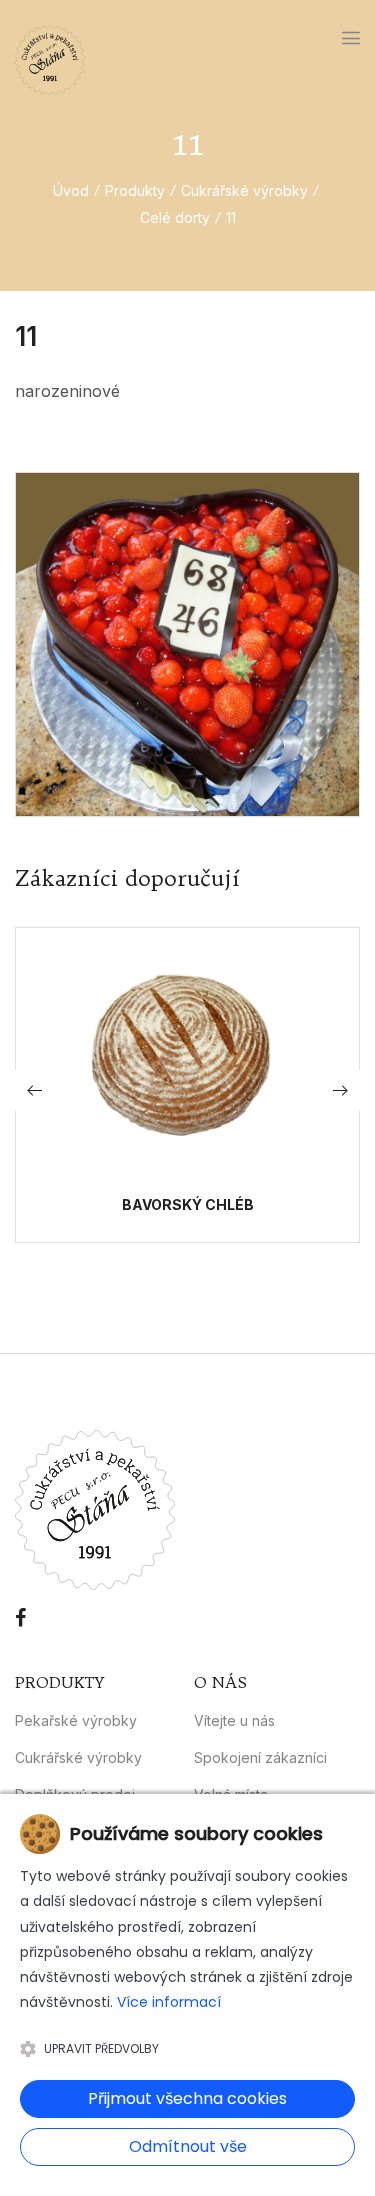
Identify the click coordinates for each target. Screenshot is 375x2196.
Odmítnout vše (188, 2146)
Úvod (71, 190)
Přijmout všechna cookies (187, 2098)
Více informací (169, 2002)
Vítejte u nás (234, 1720)
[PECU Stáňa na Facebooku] (20, 1618)
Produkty (135, 190)
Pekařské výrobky (76, 1720)
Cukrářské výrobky (244, 190)
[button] (340, 1090)
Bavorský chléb (188, 1205)
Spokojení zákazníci (260, 1757)
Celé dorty (175, 217)
